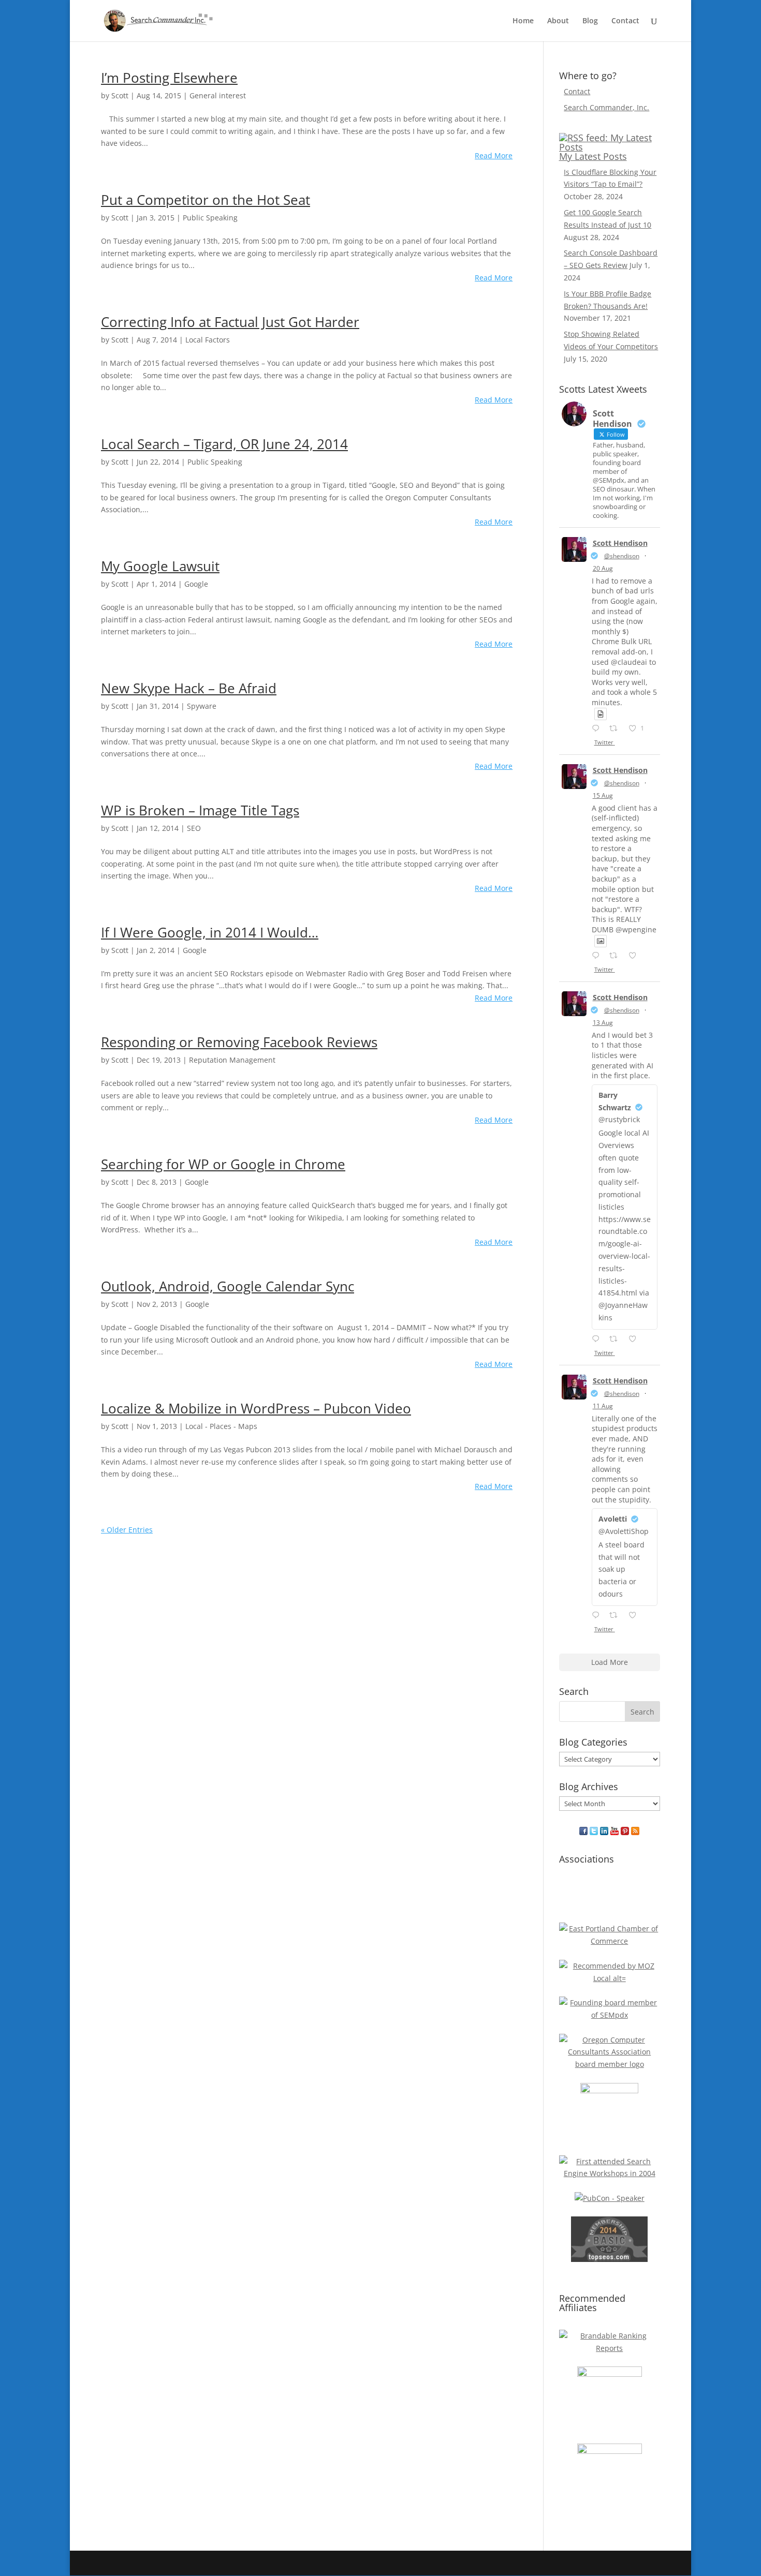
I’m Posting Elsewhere (169, 78)
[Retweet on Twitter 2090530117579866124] (616, 729)
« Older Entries (127, 1530)
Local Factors (208, 340)
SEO (194, 828)
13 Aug (603, 1023)
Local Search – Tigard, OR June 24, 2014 (224, 444)
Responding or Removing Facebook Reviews (239, 1042)
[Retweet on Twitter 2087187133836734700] (616, 1616)
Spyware (202, 706)
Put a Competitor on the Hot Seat (206, 200)
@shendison (622, 556)
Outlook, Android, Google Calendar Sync (228, 1286)
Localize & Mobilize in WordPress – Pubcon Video (256, 1408)
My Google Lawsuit (160, 566)
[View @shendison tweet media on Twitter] (601, 714)
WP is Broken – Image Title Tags (200, 810)
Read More (494, 155)
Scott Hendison (620, 543)
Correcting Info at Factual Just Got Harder (230, 322)
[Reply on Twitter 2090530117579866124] (598, 729)
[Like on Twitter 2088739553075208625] (635, 956)
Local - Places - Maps (221, 1426)
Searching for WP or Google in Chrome (223, 1164)
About (558, 21)
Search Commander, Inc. (606, 107)
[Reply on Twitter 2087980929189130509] (598, 1339)
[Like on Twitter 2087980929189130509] (635, 1339)
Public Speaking (210, 218)
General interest (218, 95)
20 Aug (603, 568)
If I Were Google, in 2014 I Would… (210, 932)
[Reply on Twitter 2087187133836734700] (598, 1616)
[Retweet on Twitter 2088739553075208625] (616, 956)
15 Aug (603, 795)
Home (523, 21)
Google (196, 584)
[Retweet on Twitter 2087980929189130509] (616, 1339)
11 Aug (603, 1406)
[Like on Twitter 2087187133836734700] (635, 1616)
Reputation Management (232, 1060)
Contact (625, 21)
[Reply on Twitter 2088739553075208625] (598, 956)
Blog (590, 21)
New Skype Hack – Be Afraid (189, 688)
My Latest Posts (593, 156)
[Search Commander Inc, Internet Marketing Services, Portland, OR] (609, 1896)
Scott (120, 95)
